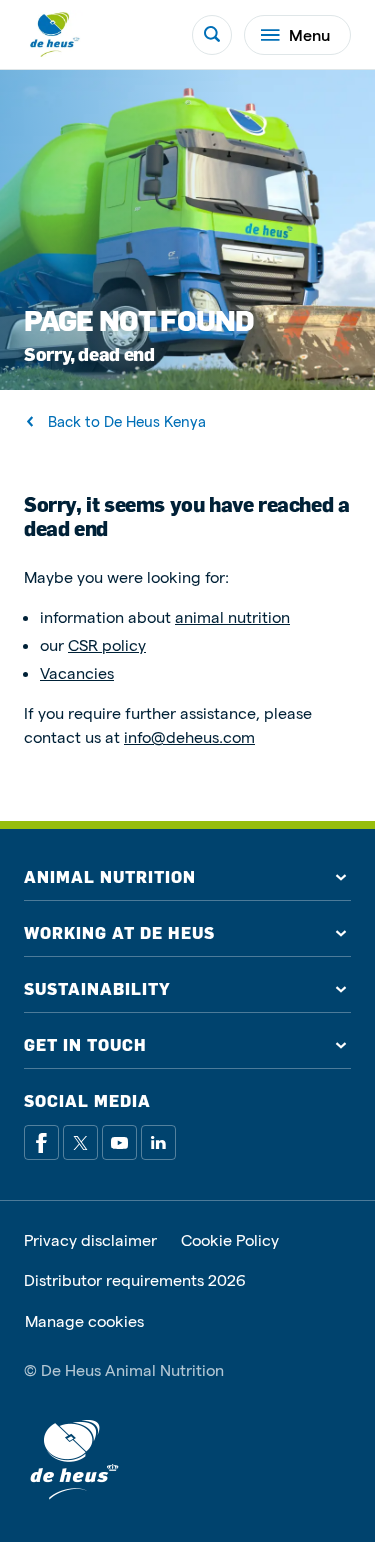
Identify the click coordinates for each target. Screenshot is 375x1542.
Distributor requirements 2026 (135, 1280)
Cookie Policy (230, 1240)
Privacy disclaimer (90, 1240)
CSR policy (107, 644)
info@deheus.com (189, 736)
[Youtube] (119, 1142)
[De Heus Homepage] (54, 34)
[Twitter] (80, 1142)
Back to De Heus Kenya (127, 421)
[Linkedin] (158, 1142)
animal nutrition (232, 616)
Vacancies (77, 672)
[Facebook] (41, 1142)
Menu (309, 34)
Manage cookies (84, 1321)
